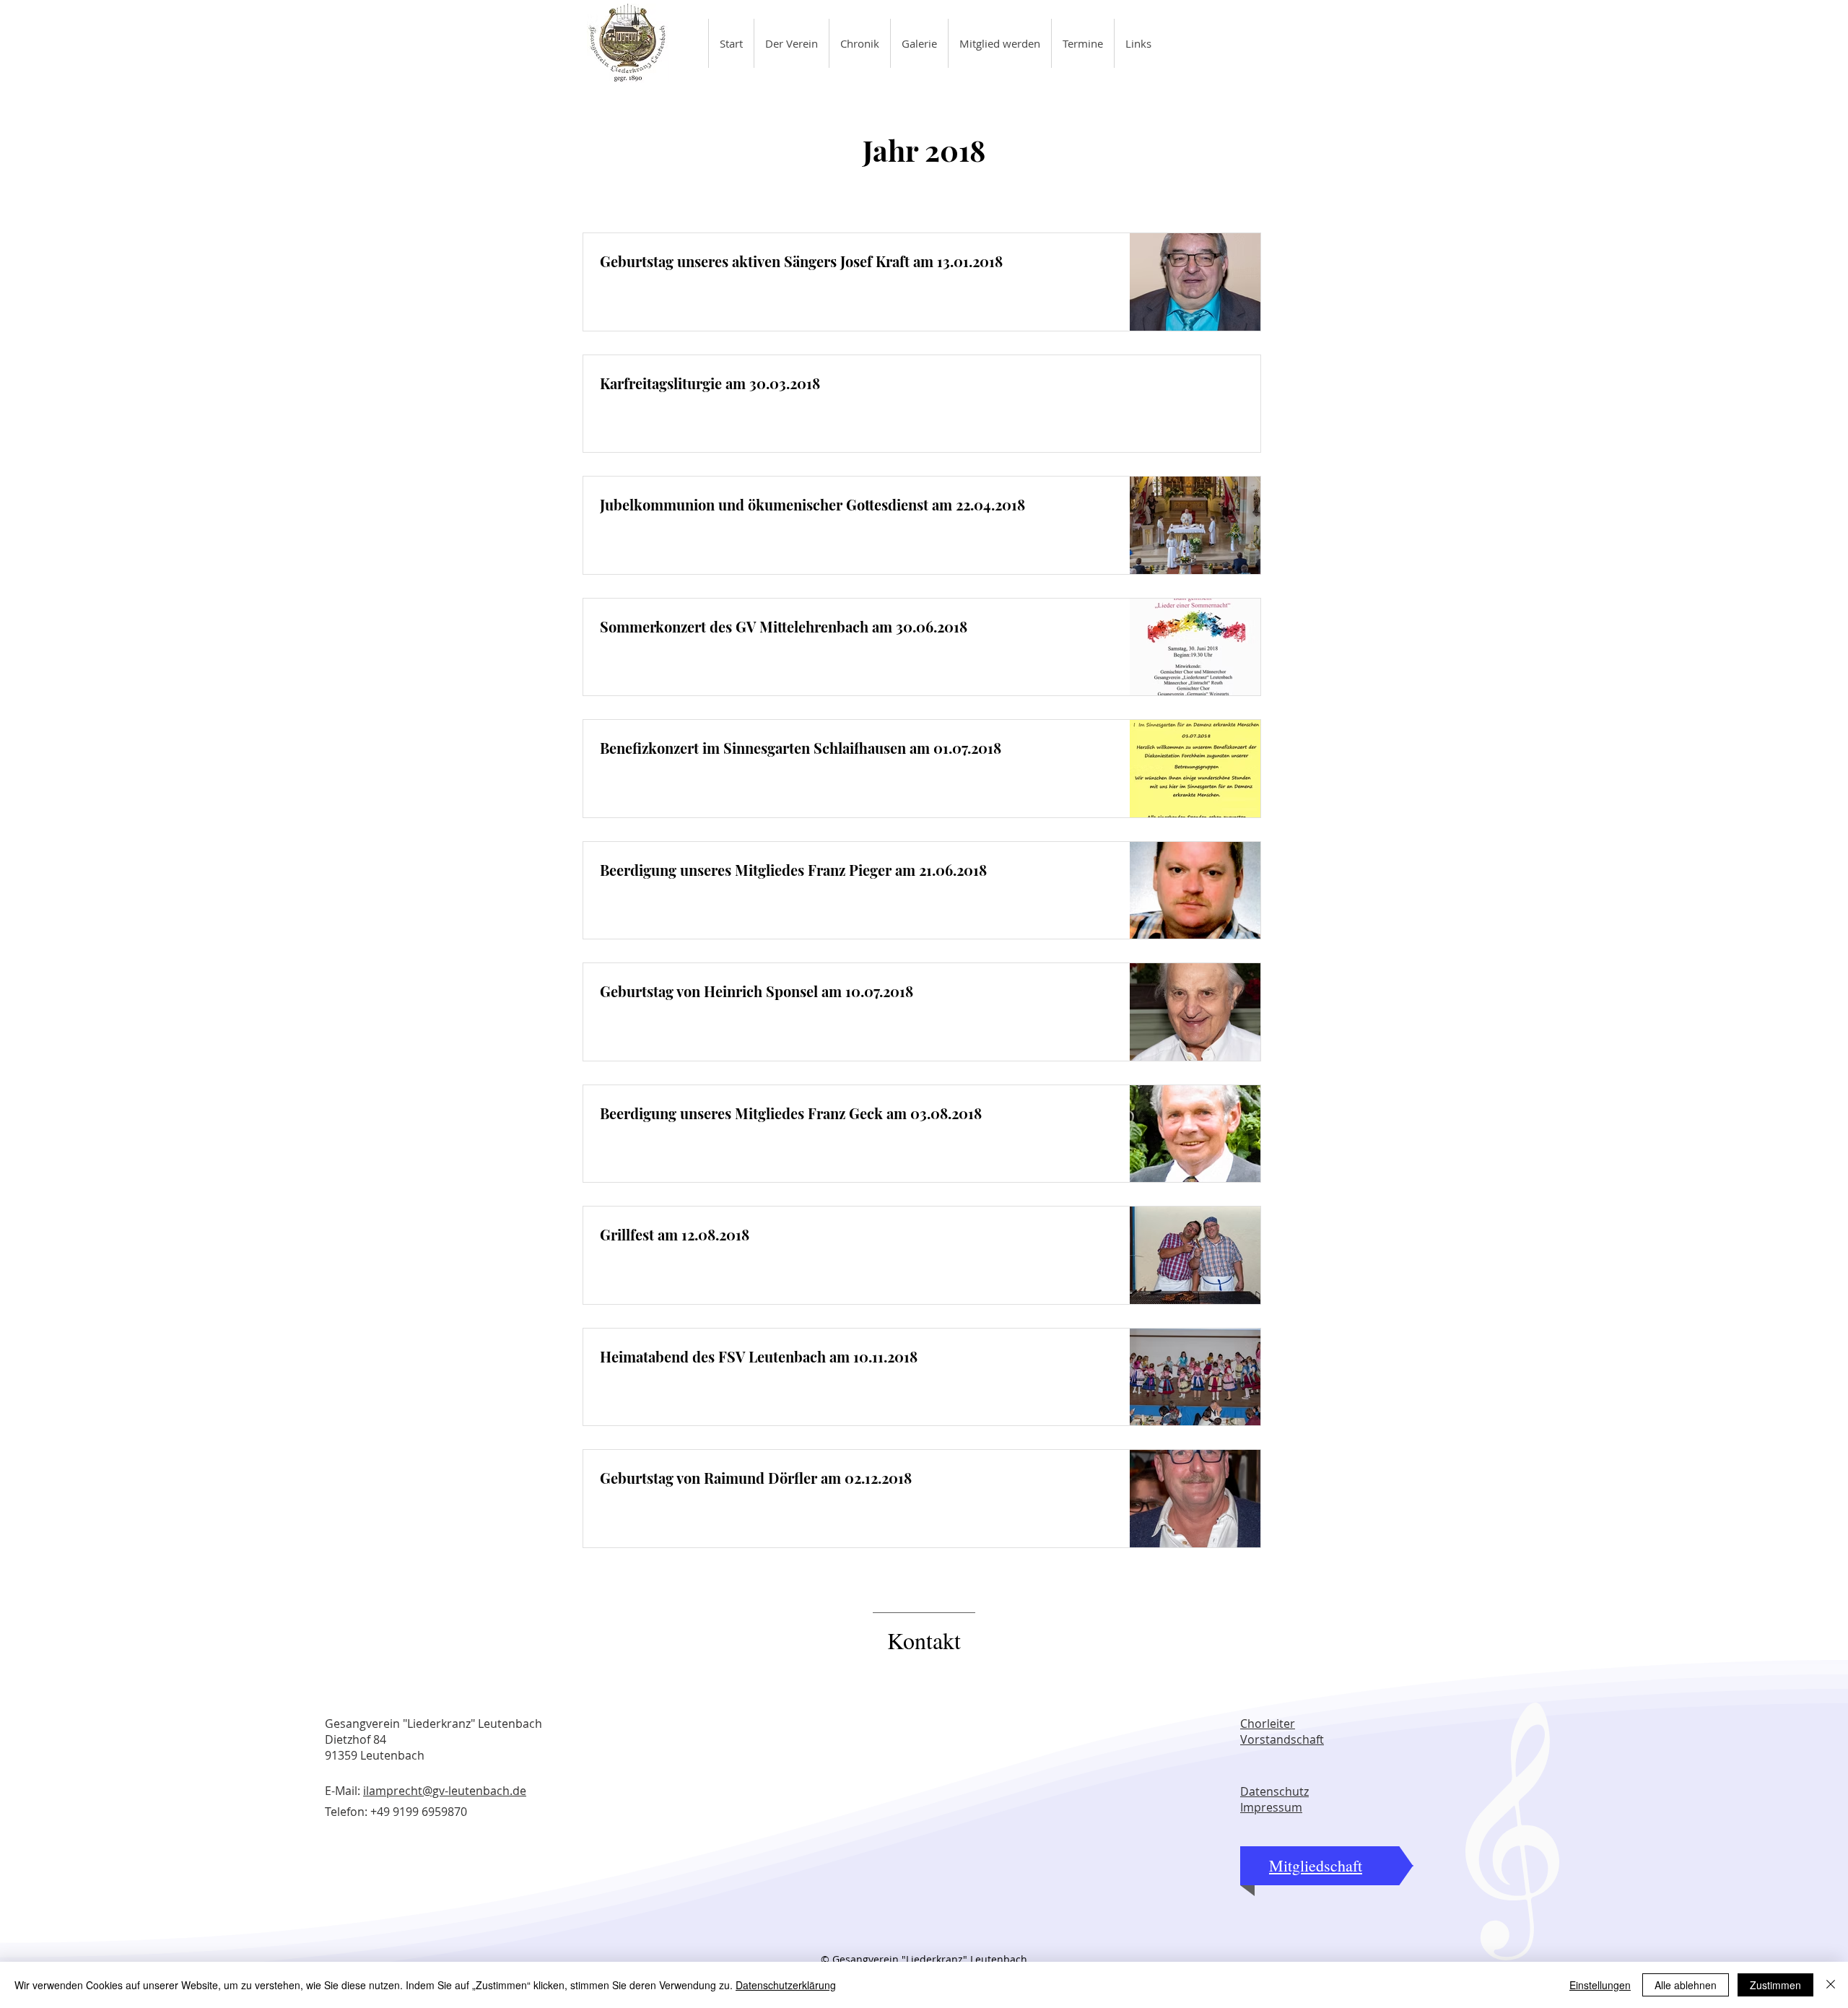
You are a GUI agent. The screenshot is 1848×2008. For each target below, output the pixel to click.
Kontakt (924, 1640)
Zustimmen (1775, 1985)
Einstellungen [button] (1600, 1985)
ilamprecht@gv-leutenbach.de (445, 1791)
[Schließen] (1831, 1985)
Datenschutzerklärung (786, 1985)
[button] (791, 43)
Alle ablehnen (1686, 1985)
